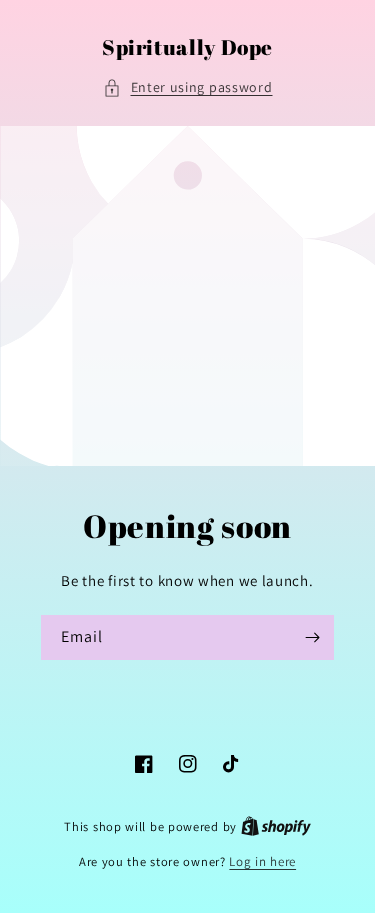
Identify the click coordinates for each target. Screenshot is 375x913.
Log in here (262, 861)
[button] (188, 87)
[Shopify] (276, 826)
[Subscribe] (312, 637)
